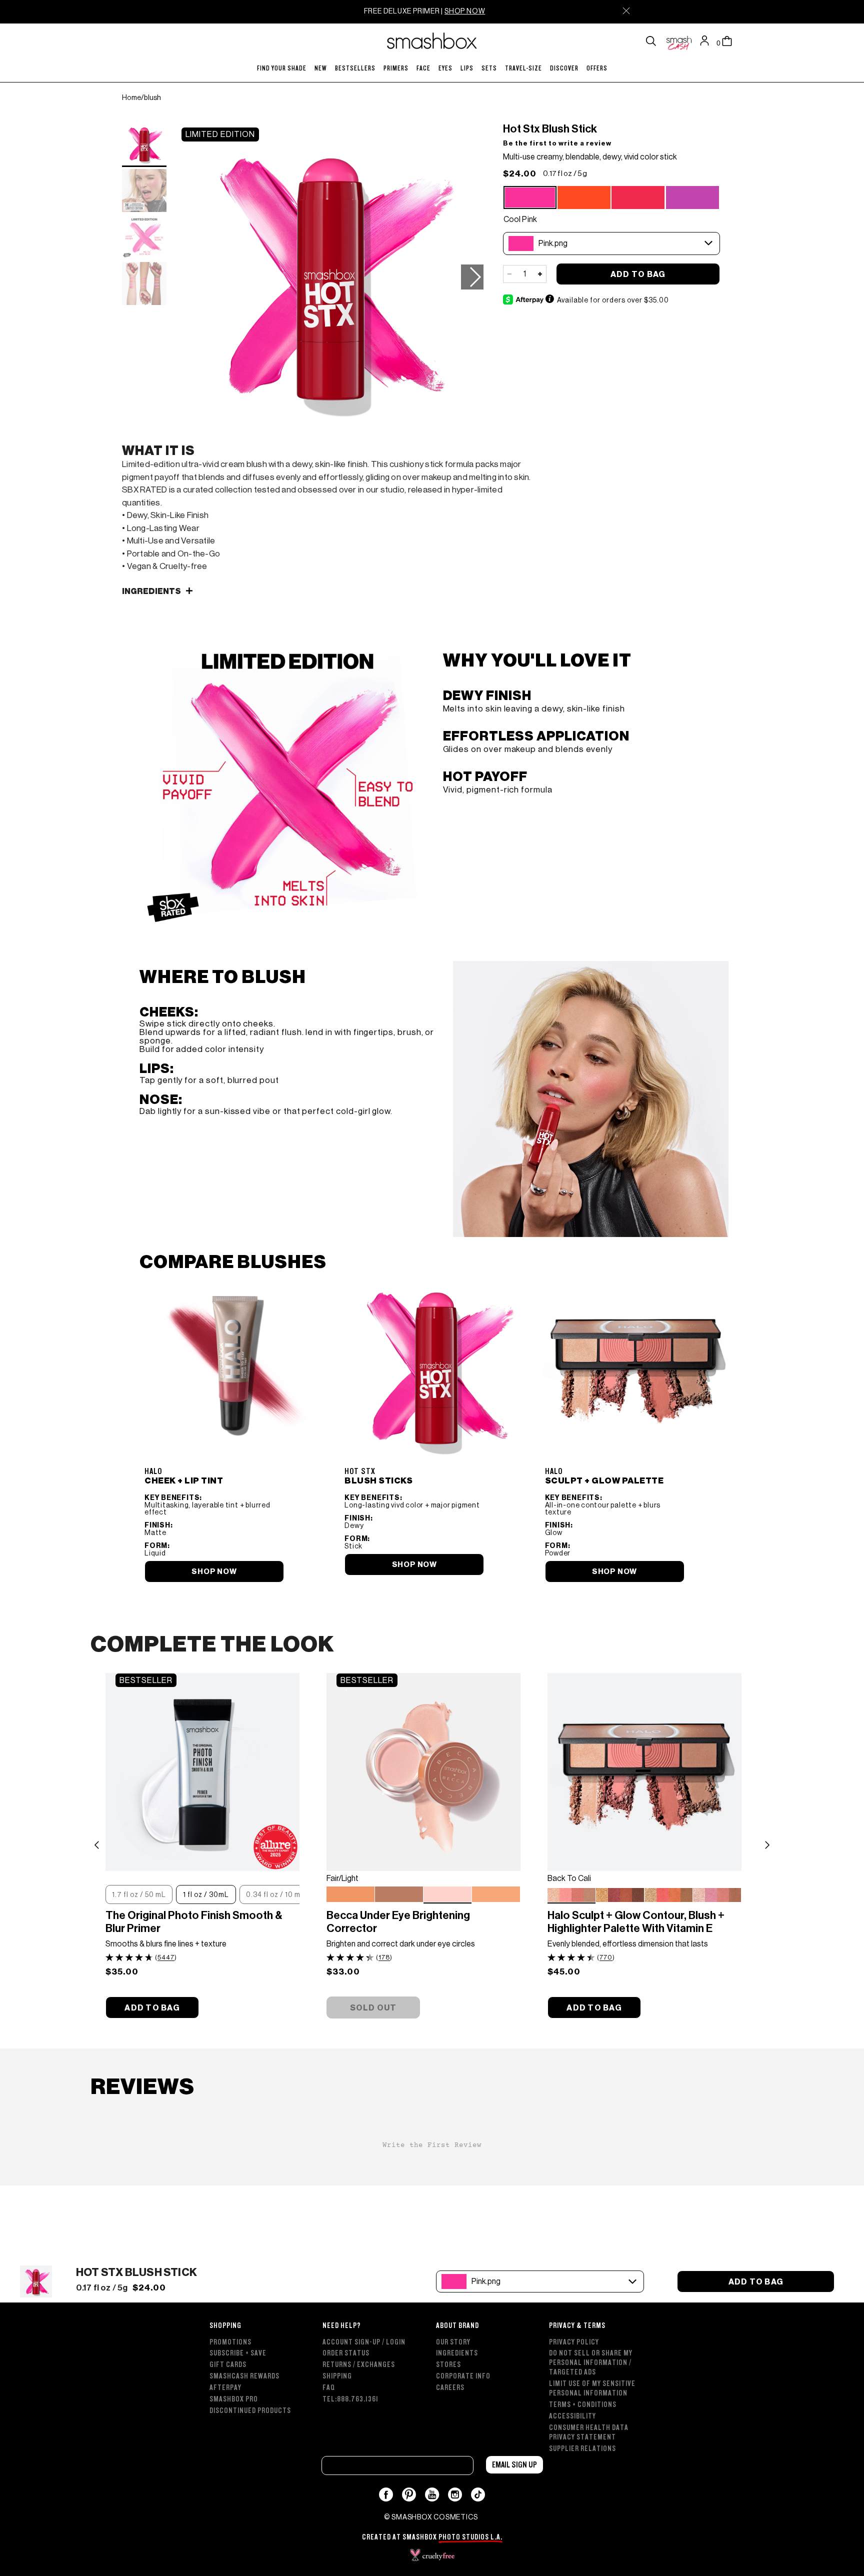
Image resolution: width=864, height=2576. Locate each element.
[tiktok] (478, 2494)
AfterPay (225, 2388)
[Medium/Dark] (350, 1895)
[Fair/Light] (447, 1894)
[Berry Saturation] (620, 1895)
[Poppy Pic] (638, 198)
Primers (396, 68)
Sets (489, 68)
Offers (597, 68)
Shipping (337, 2376)
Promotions (230, 2342)
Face (423, 68)
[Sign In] (707, 41)
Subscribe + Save (238, 2353)
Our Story (453, 2342)
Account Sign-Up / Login (364, 2342)
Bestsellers (355, 68)
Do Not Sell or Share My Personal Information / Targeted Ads (591, 2363)
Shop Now (614, 1571)
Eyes (445, 68)
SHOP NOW (465, 11)
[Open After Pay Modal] (549, 299)
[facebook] (386, 2494)
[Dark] (399, 1895)
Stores (448, 2365)
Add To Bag (638, 274)
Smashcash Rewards (244, 2376)
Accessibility (572, 2416)
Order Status (346, 2353)
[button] (472, 277)
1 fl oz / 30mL (206, 1894)
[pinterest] (409, 2494)
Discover (564, 68)
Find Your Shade (282, 68)
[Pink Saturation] (717, 1895)
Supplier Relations (582, 2449)
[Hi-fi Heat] (584, 198)
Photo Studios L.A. (470, 2537)
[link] (236, 1430)
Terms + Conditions (583, 2405)
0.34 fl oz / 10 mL (275, 1894)
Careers (450, 2388)
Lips (467, 68)
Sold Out (373, 2008)
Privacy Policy (574, 2342)
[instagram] (455, 2494)
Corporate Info (463, 2376)
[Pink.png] (530, 197)
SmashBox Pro (234, 2399)
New (321, 68)
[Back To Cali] (571, 1894)
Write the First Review (432, 2145)
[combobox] (611, 243)
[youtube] (432, 2494)
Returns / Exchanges (359, 2365)
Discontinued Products (250, 2411)
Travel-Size (523, 68)
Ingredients (457, 2353)
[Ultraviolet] (692, 198)
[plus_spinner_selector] (540, 274)
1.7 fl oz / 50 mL (139, 1894)
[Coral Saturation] (668, 1895)
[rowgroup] (432, 2382)
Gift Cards (228, 2365)
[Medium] (496, 1895)
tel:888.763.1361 (350, 2399)
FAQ (329, 2388)
